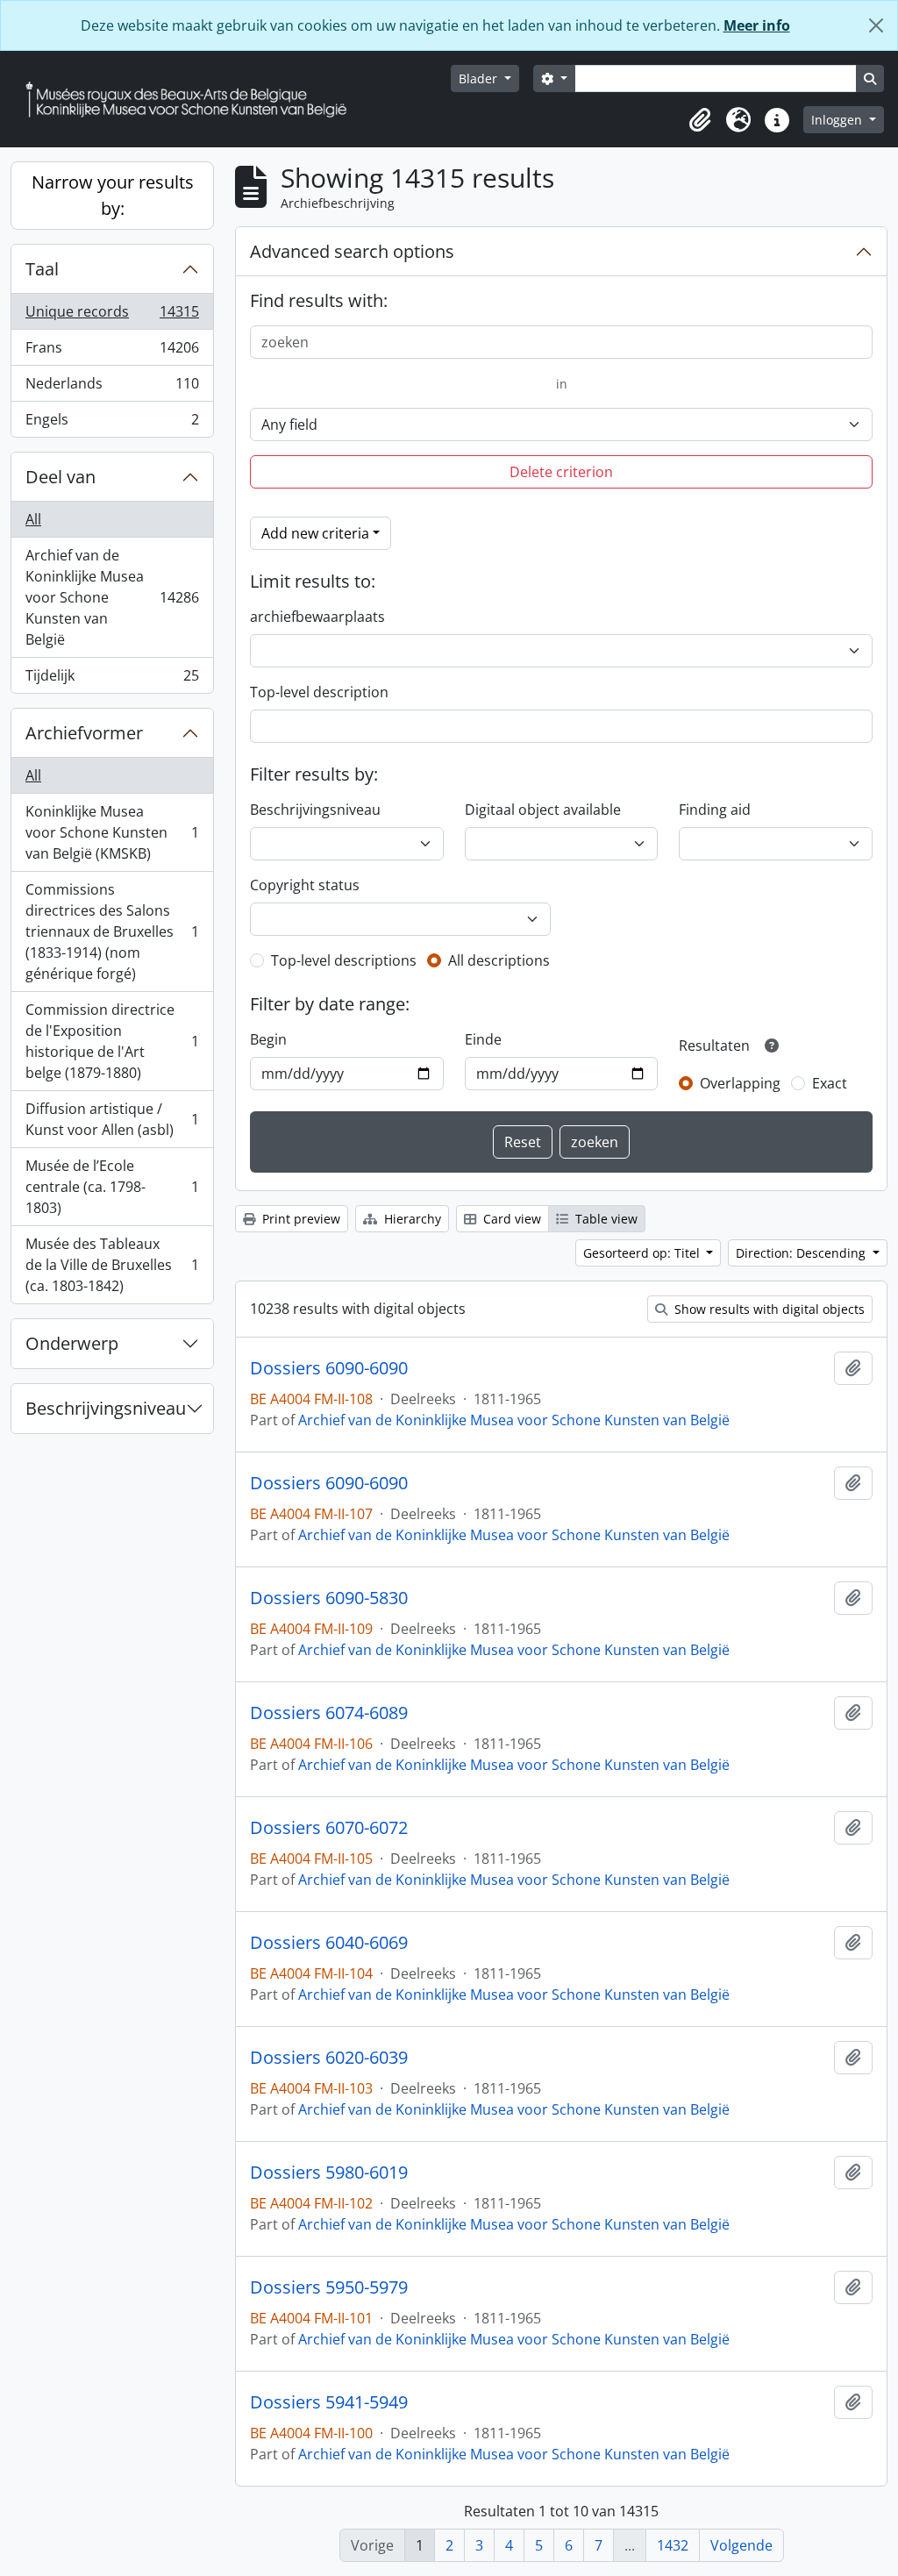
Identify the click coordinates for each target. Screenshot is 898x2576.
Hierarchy (411, 1219)
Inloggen (838, 120)
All (33, 519)
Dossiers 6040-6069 (329, 1943)
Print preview (299, 1219)
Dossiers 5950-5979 (329, 2287)
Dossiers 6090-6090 (329, 1368)
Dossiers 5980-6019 (329, 2173)
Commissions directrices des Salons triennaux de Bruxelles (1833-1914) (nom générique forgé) (112, 931)
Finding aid (715, 810)
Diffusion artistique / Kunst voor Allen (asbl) (112, 1119)
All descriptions (499, 960)
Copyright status (305, 885)
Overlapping (740, 1083)
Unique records (112, 316)
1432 (673, 2545)
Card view (510, 1219)
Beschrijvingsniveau (106, 1408)
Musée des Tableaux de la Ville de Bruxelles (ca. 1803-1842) (112, 1265)
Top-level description (319, 692)
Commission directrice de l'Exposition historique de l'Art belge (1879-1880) (112, 1041)
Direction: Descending (802, 1253)
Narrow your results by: (113, 195)
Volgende (741, 2545)
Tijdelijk (112, 679)
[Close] (876, 25)
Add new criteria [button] (315, 533)
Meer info (757, 25)
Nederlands (112, 388)
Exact (830, 1083)
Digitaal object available (543, 810)
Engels (112, 423)
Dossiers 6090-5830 (329, 1598)
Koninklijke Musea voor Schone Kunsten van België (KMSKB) (112, 832)
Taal (42, 269)
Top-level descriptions (344, 960)
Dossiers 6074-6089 (329, 1713)
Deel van (61, 477)
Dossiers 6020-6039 (329, 2058)
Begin (268, 1039)
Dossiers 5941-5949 (329, 2402)
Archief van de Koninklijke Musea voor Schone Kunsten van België (112, 597)
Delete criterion (561, 472)
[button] (700, 120)
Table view (605, 1219)
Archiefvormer (84, 733)
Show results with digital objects (768, 1309)
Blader (480, 78)
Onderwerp (72, 1343)
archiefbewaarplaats (317, 617)
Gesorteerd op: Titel (643, 1253)
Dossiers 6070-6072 (329, 1828)
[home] (193, 100)
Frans (112, 352)
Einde (483, 1039)
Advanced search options (352, 251)
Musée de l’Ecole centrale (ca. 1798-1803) (112, 1187)
